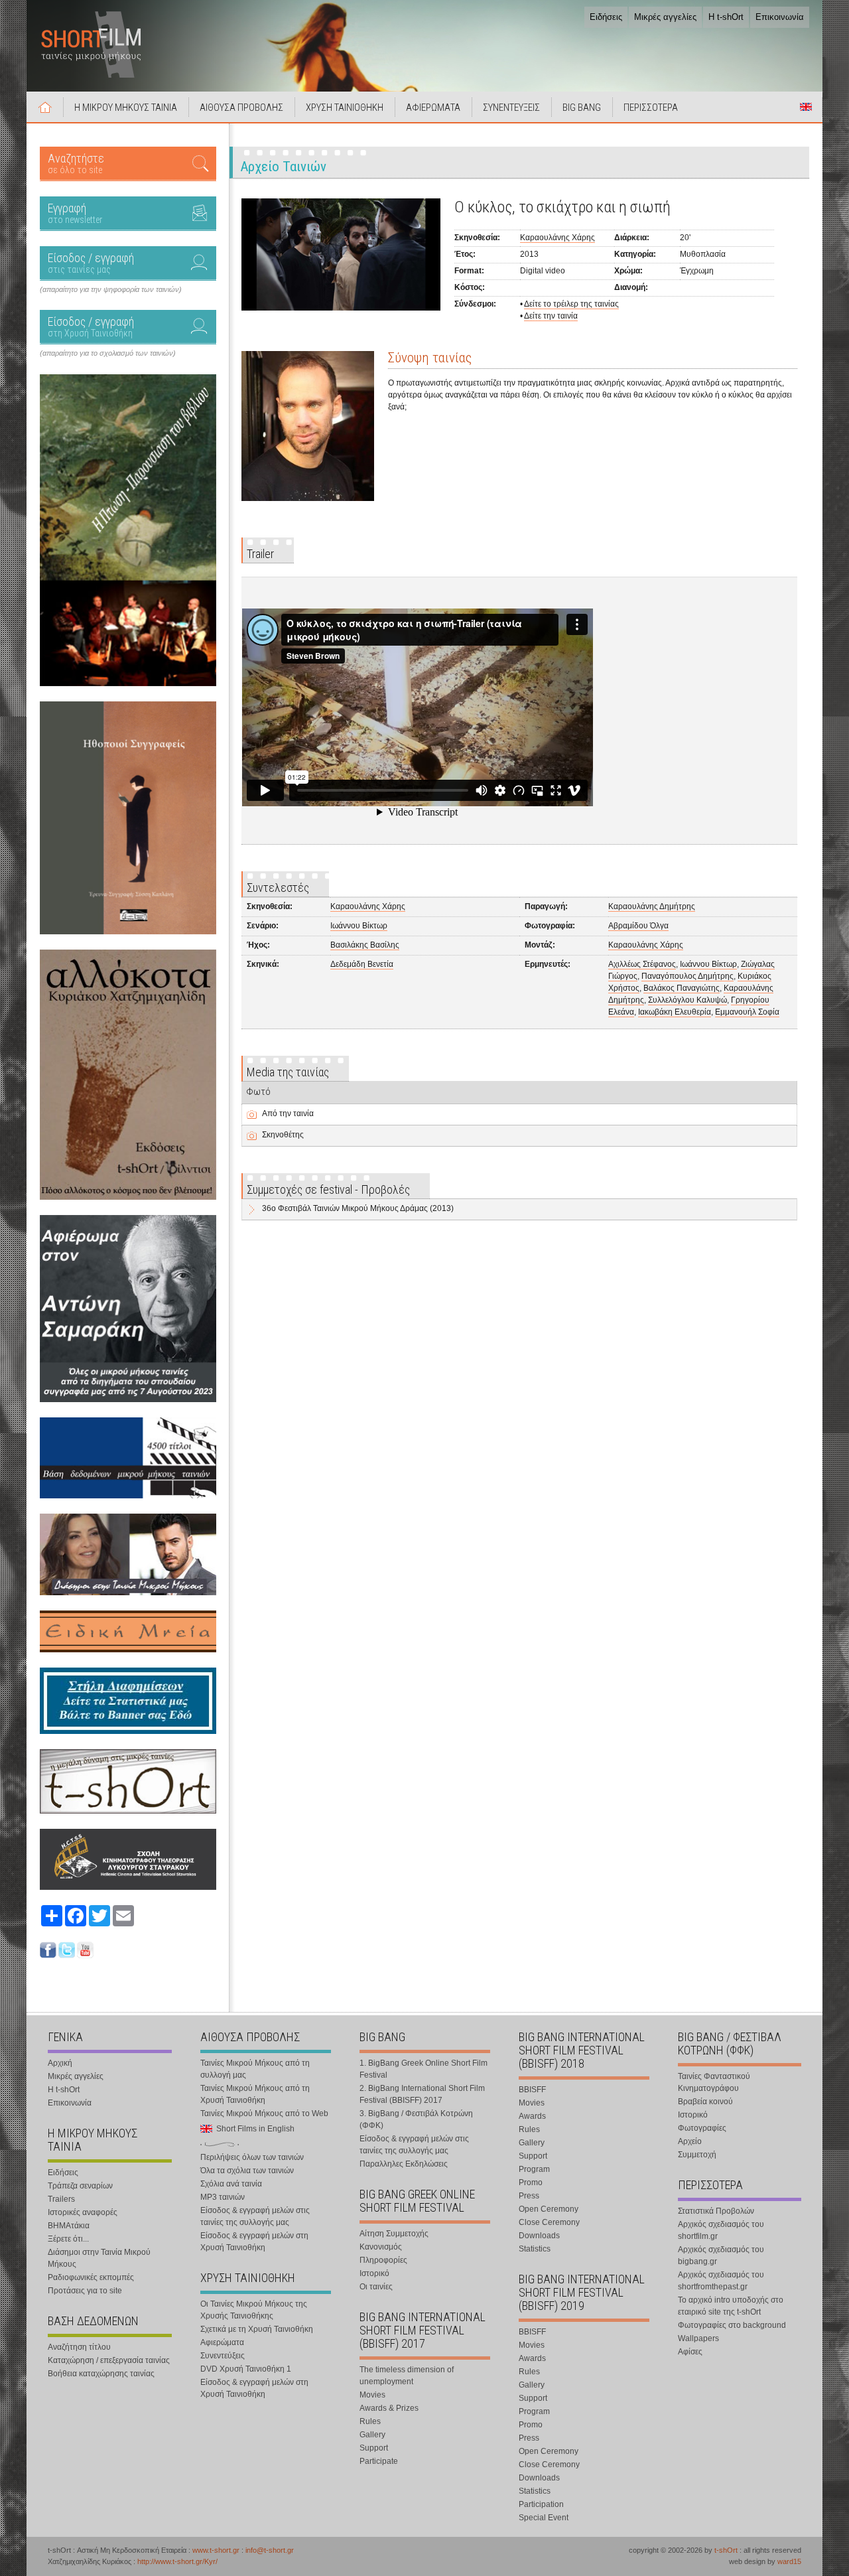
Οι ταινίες (376, 2287)
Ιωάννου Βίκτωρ (359, 926)
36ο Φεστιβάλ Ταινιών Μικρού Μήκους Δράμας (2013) (358, 1208)
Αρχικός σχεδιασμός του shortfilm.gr (721, 2230)
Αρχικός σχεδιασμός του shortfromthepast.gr (721, 2281)
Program (534, 2169)
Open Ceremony (549, 2209)
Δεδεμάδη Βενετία (362, 964)
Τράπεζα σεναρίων (80, 2186)
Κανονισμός (381, 2247)
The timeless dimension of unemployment (407, 2376)
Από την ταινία (288, 1113)
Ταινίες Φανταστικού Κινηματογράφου (714, 2082)
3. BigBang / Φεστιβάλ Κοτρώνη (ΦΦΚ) (416, 2119)
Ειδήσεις (606, 17)
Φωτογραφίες (702, 2128)
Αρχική (45, 107)
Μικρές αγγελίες (665, 17)
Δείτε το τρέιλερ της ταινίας (571, 304)
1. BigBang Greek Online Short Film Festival (424, 2069)
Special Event (544, 2518)
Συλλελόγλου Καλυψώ (687, 1000)
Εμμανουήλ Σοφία (747, 1012)
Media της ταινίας (288, 1072)
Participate (379, 2461)
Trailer (260, 554)
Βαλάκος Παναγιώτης (682, 988)
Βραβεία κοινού (705, 2102)
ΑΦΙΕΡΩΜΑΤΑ (433, 107)
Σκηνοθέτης (283, 1135)
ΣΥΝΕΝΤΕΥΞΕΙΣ (511, 107)
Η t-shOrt (726, 17)
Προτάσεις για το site (85, 2291)
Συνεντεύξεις (223, 2356)
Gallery (372, 2435)
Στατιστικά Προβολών (716, 2211)
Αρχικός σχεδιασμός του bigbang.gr (721, 2255)
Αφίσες (690, 2352)
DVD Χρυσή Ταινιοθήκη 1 (246, 2369)
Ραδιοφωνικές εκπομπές (91, 2277)
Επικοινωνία (780, 17)
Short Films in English (806, 107)
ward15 (789, 2561)
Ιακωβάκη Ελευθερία (675, 1012)
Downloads (539, 2236)
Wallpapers (698, 2338)
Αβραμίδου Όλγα (638, 926)
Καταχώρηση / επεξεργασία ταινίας (109, 2360)
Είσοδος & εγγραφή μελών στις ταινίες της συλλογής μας (255, 2216)
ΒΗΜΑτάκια (69, 2226)
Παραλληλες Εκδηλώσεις (404, 2164)
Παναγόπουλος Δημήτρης (687, 976)
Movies (372, 2395)
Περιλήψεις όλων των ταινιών (252, 2157)
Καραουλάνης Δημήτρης (652, 906)
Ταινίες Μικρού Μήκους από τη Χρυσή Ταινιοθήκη (255, 2094)
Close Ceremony (549, 2222)
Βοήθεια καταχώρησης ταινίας (101, 2374)
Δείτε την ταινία (551, 316)
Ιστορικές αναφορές (83, 2212)
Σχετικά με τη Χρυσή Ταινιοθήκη (257, 2329)
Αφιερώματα (222, 2342)
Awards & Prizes (389, 2408)
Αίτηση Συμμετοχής (394, 2234)
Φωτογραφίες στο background (732, 2325)
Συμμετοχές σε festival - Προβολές (328, 1189)
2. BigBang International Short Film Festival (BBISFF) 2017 (422, 2094)
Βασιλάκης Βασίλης (365, 945)
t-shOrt (726, 2550)
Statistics (535, 2249)
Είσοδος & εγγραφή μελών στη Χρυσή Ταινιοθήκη (254, 2242)
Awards (532, 2116)
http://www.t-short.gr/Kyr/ (177, 2561)
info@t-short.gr (270, 2550)
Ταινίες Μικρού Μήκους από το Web (264, 2113)
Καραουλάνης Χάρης (557, 238)
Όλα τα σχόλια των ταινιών (247, 2171)
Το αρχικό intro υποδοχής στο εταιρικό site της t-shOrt (731, 2306)
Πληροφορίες (383, 2260)
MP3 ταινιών (223, 2197)
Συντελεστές (278, 888)
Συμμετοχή (697, 2155)
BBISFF (532, 2090)
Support (374, 2448)
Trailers (61, 2199)
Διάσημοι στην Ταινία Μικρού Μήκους (99, 2258)
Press (529, 2196)
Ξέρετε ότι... (68, 2239)
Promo (531, 2182)
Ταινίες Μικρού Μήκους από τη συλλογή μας (255, 2069)
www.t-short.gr (216, 2550)
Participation (541, 2504)
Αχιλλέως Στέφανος (642, 964)
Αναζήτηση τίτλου (79, 2347)
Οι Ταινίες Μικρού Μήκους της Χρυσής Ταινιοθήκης (254, 2310)
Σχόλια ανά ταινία (231, 2184)
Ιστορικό (374, 2273)
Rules (370, 2421)
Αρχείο (690, 2141)
